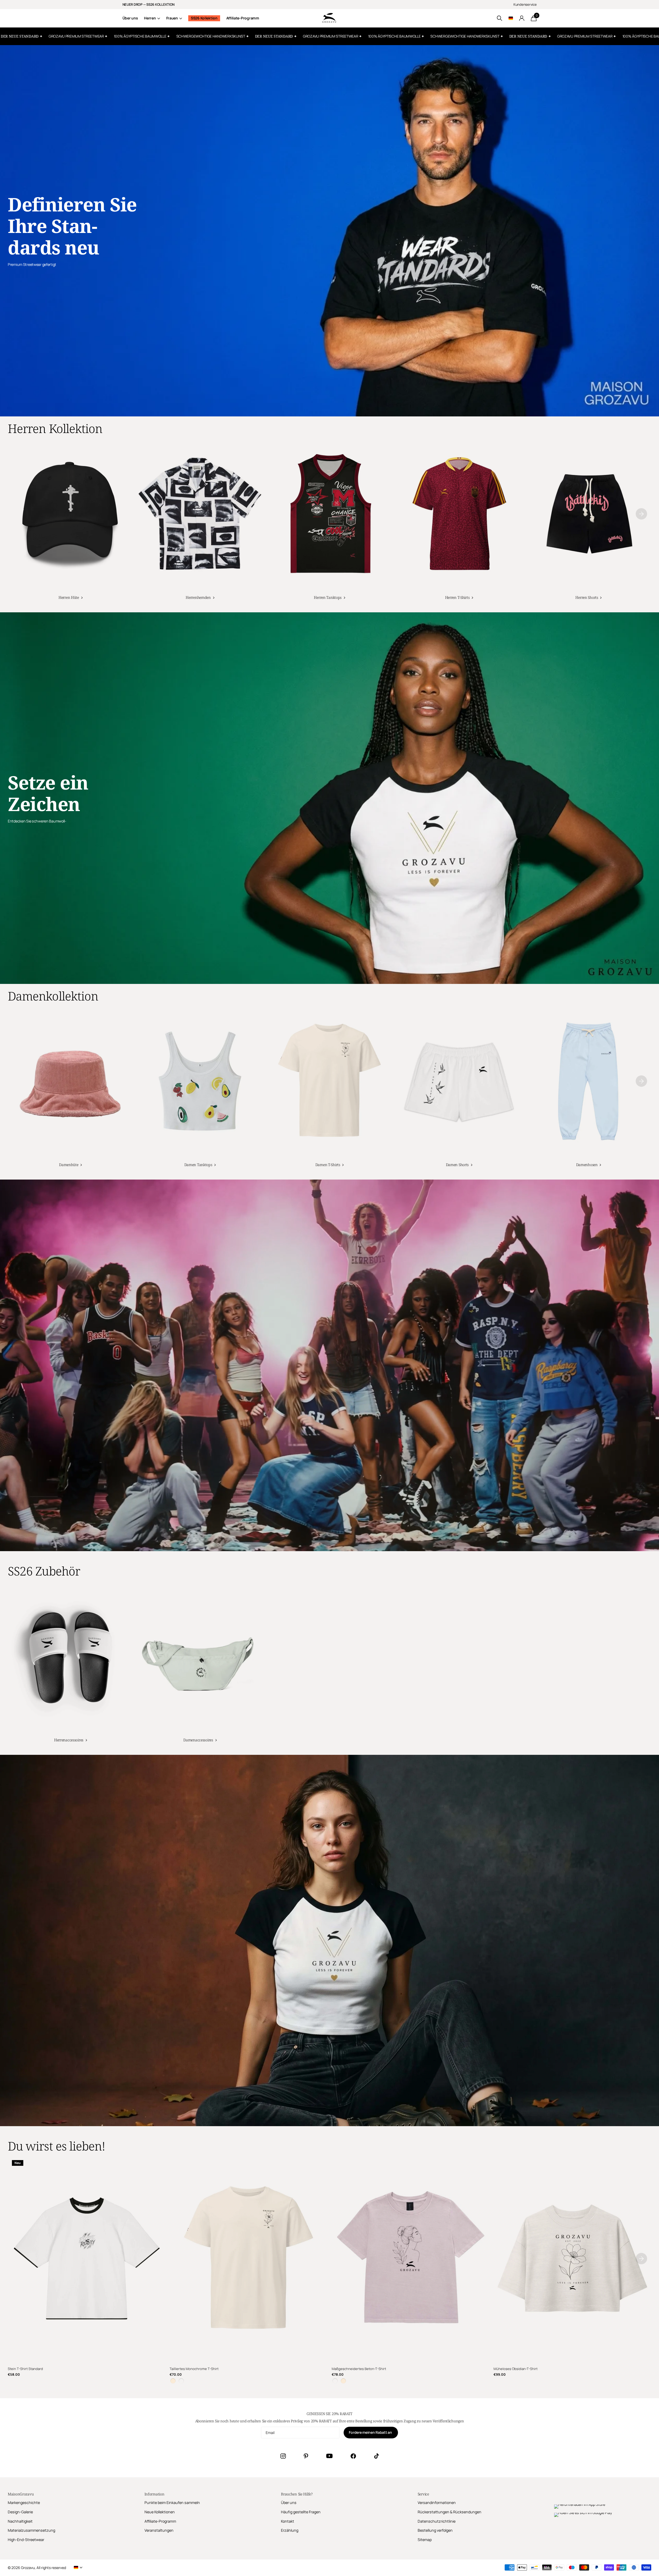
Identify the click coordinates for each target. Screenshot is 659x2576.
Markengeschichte (24, 2503)
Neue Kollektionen (160, 2512)
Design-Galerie (20, 2512)
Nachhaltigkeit (20, 2521)
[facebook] (353, 2456)
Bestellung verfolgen (435, 2530)
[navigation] (641, 514)
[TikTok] (376, 2456)
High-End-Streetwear (26, 2540)
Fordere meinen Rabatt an (371, 2432)
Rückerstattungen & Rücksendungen (450, 2512)
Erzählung (290, 2530)
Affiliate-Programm (243, 18)
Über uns (130, 18)
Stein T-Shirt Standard (25, 2369)
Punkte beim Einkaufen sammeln (172, 2503)
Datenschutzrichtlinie (437, 2521)
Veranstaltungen (159, 2530)
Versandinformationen (437, 2503)
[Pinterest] (306, 2456)
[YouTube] (329, 2456)
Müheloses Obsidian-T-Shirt (516, 2369)
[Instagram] (283, 2456)
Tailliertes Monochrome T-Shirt (194, 2369)
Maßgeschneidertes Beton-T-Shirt (359, 2369)
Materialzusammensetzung (31, 2530)
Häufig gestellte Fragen (301, 2512)
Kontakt (288, 2521)
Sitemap (425, 2540)
